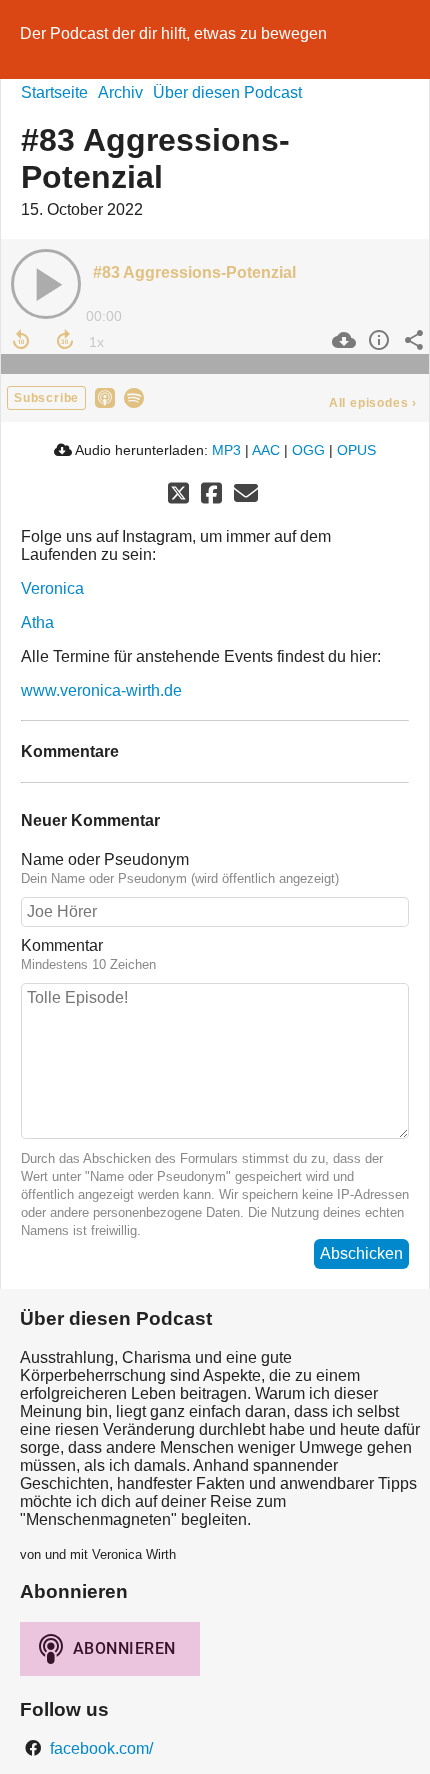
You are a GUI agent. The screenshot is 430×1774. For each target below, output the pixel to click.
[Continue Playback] (46, 284)
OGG (308, 450)
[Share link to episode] (411, 340)
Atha (37, 622)
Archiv (120, 92)
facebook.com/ (99, 1748)
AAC (266, 450)
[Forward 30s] (65, 340)
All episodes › (373, 403)
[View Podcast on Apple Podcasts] (105, 396)
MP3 (226, 450)
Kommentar (62, 945)
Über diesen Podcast (227, 92)
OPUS (356, 450)
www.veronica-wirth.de (101, 690)
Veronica (52, 588)
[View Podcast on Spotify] (134, 396)
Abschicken (361, 1253)
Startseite (54, 92)
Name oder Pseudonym (105, 859)
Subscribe (46, 398)
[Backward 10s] (21, 340)
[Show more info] (376, 340)
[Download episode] (341, 340)
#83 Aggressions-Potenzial (194, 272)
